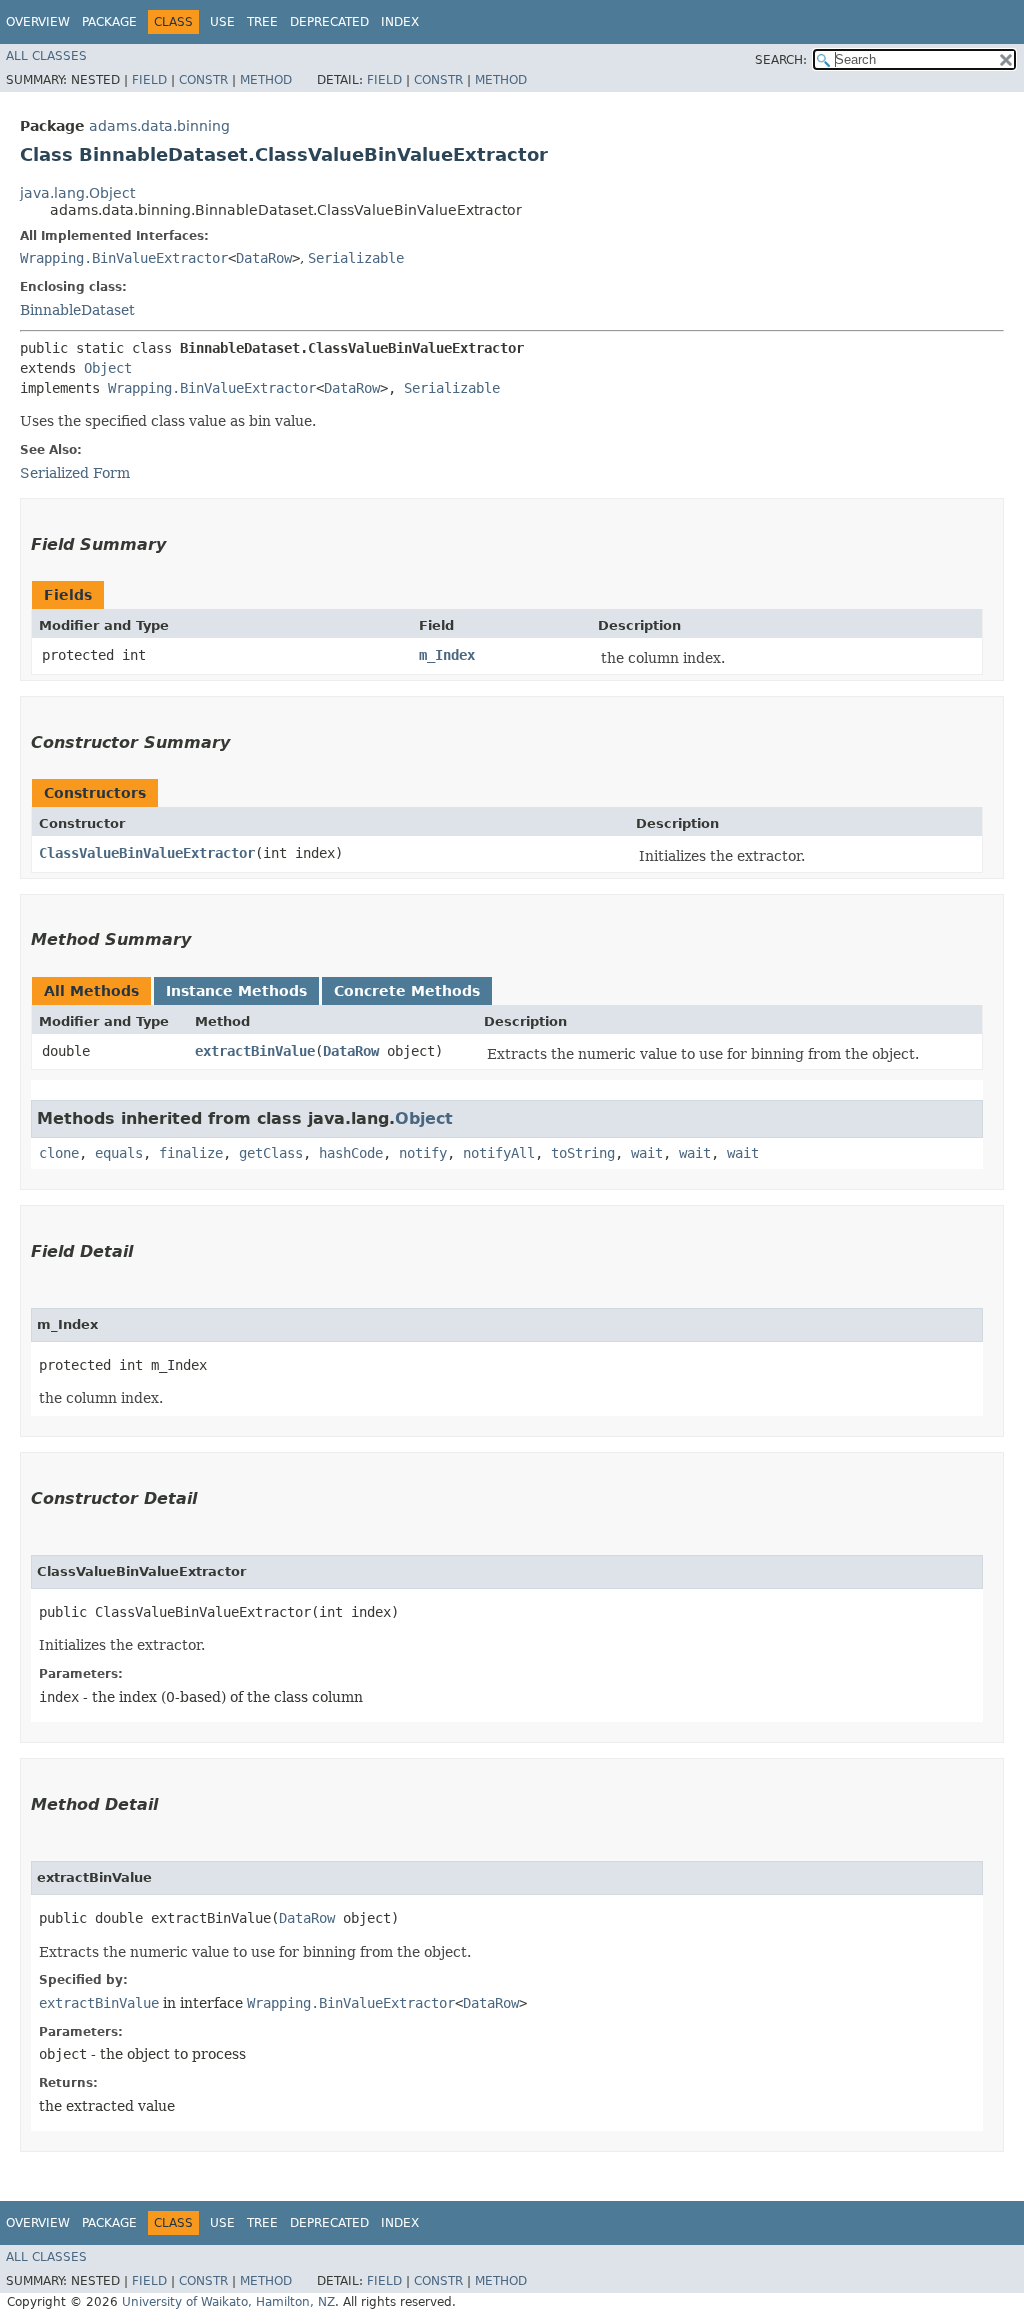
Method (266, 80)
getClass (271, 1153)
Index (400, 22)
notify (423, 1153)
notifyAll (499, 1153)
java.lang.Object (77, 193)
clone (59, 1153)
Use (222, 22)
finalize (191, 1153)
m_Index (447, 655)
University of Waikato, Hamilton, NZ (228, 2302)
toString (583, 1153)
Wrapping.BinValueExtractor (124, 258)
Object (108, 368)
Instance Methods (236, 991)
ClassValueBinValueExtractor (147, 853)
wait (647, 1153)
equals (119, 1153)
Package (109, 22)
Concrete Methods (407, 991)
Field (149, 80)
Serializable (356, 258)
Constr (203, 80)
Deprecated (329, 22)
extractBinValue (255, 1051)
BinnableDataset (77, 310)
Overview (38, 22)
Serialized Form (75, 473)
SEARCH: (781, 60)
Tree (262, 22)
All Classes (46, 56)
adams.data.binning (159, 126)
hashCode (351, 1153)
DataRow (264, 258)
